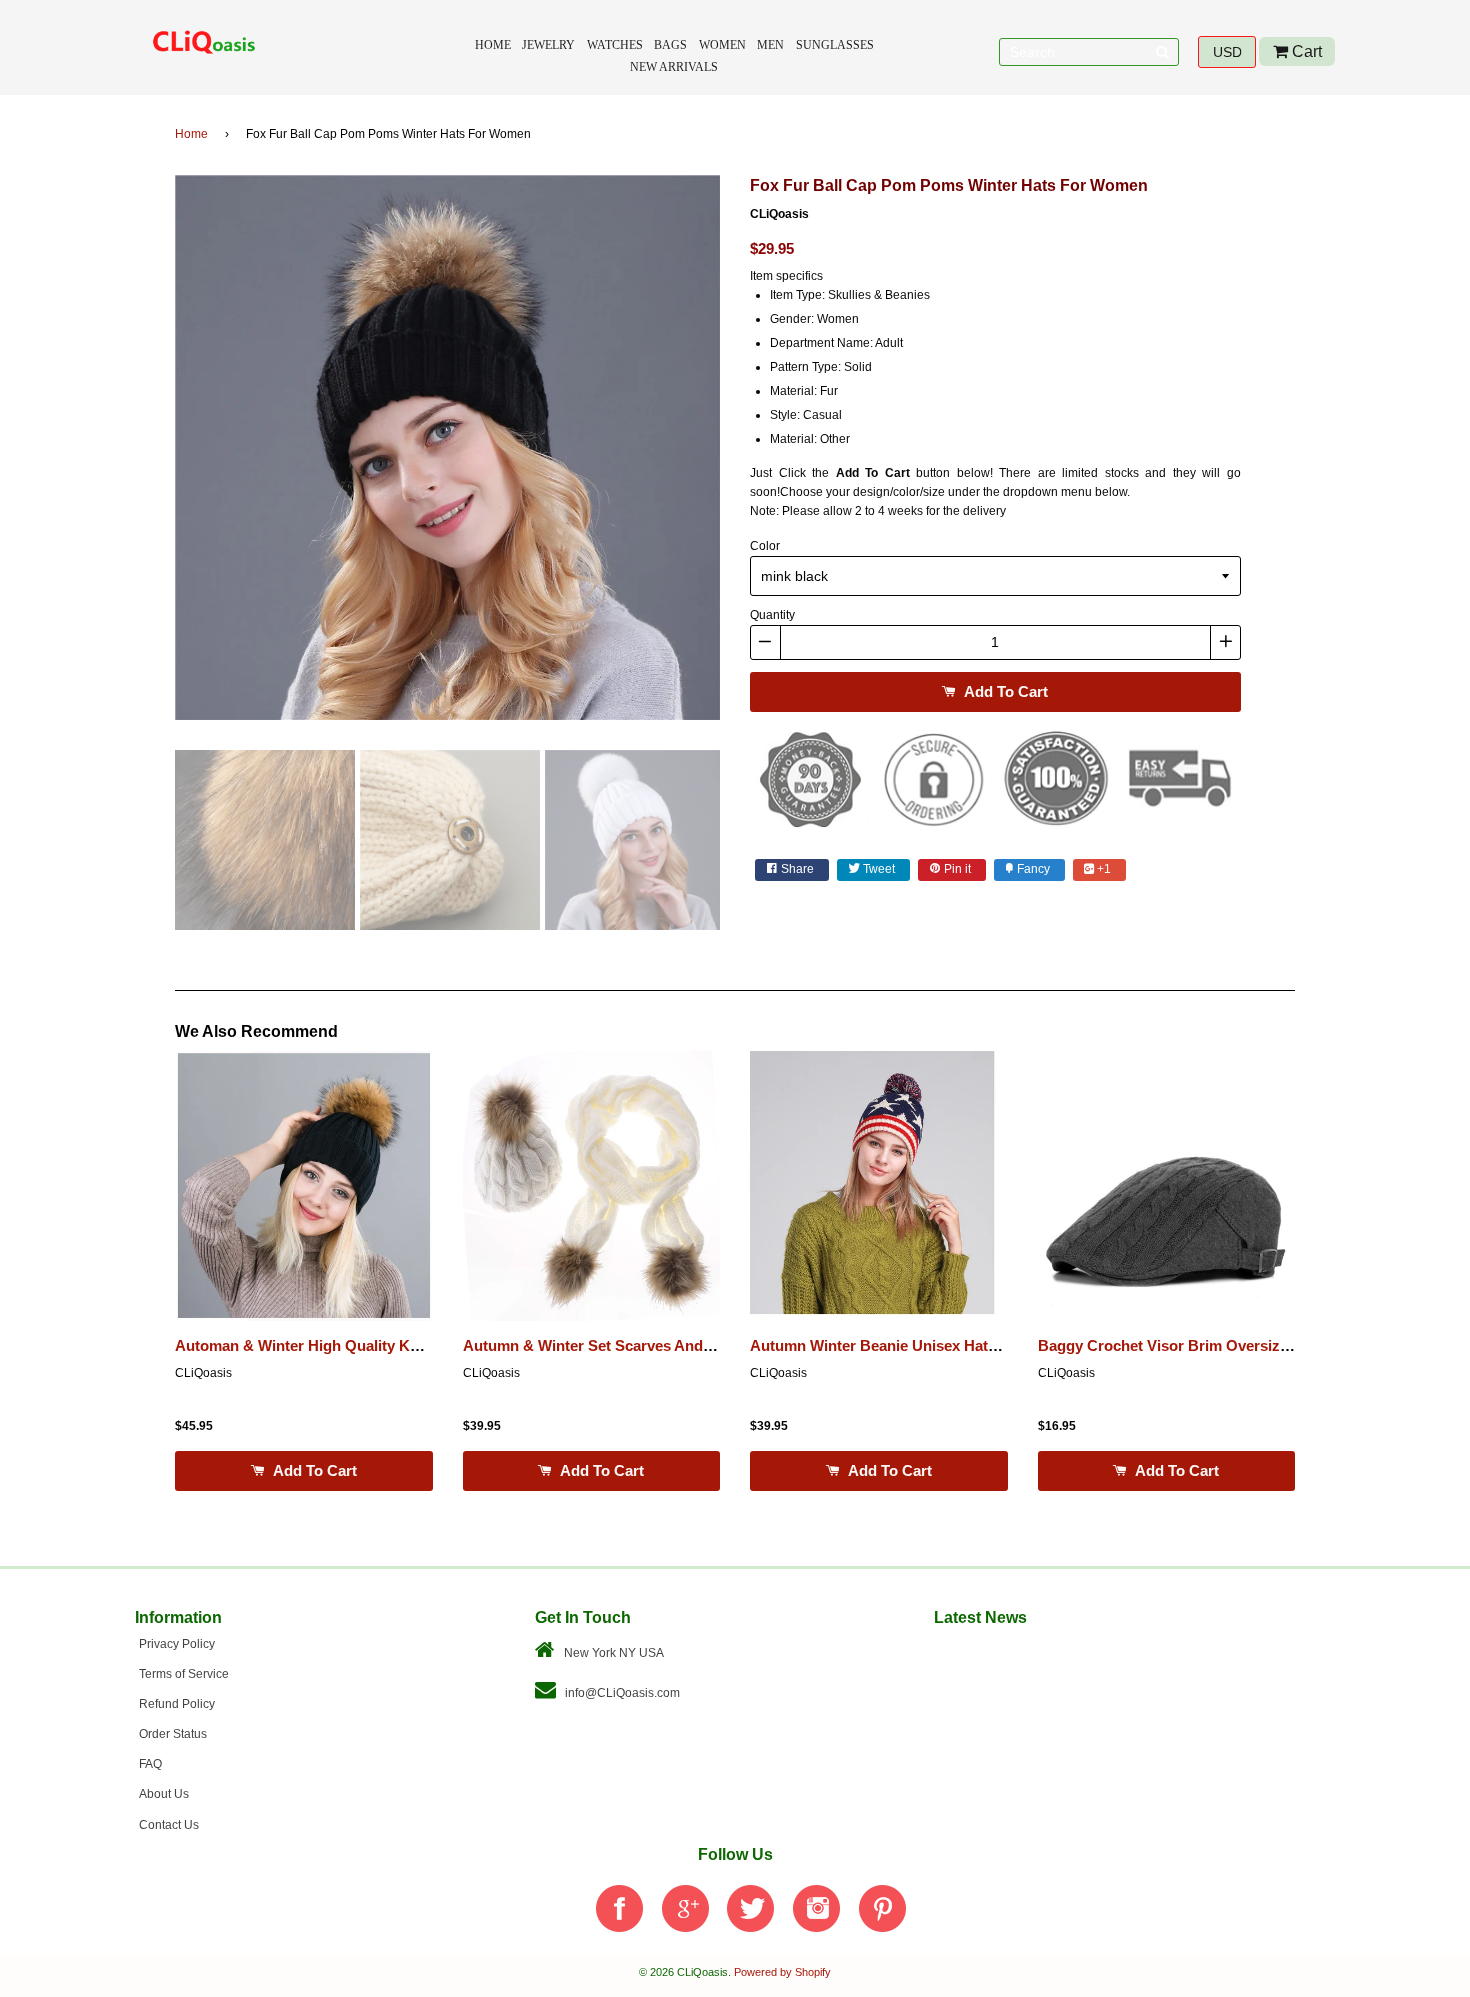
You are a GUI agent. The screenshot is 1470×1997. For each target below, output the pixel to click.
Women (722, 45)
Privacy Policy (177, 1644)
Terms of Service (184, 1674)
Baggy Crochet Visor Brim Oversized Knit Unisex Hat (1224, 1346)
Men (770, 45)
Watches (615, 45)
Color (765, 546)
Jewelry (548, 45)
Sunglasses (835, 45)
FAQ (150, 1764)
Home (493, 45)
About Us (164, 1794)
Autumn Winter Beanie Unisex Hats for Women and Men (945, 1346)
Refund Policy (177, 1704)
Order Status (173, 1734)
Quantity (772, 615)
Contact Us (169, 1825)
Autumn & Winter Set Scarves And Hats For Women (643, 1346)
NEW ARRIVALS (674, 67)
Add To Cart (1004, 691)
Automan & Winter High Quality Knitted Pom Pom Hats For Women (409, 1346)
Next (750, 454)
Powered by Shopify (782, 1972)
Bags (670, 45)
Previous (145, 454)
